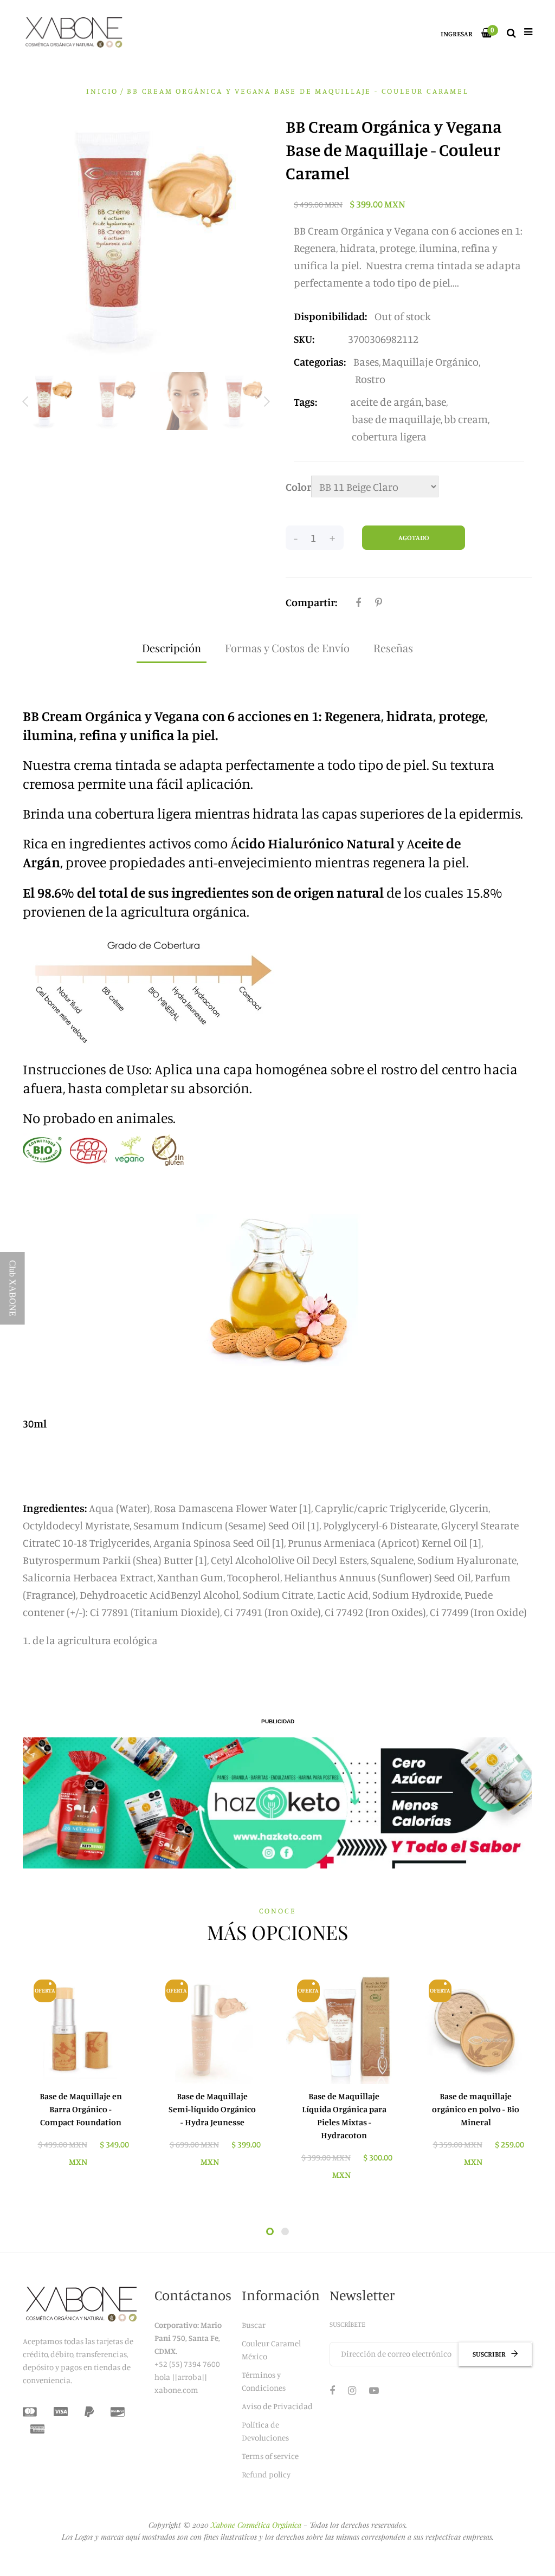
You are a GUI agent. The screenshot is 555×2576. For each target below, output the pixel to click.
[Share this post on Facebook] (358, 602)
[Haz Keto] (277, 1803)
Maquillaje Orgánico (430, 362)
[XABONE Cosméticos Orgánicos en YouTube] (374, 2390)
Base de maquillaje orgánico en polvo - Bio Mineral (476, 2109)
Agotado (414, 537)
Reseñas (393, 648)
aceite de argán (386, 402)
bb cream (466, 419)
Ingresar (457, 34)
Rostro (370, 379)
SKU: (304, 339)
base (435, 402)
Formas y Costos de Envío (287, 648)
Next (267, 402)
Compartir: (311, 602)
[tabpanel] (80, 2074)
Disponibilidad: (330, 316)
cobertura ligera (389, 436)
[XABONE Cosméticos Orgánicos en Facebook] (332, 2390)
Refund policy (266, 2474)
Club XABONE (13, 1288)
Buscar (254, 2325)
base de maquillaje (396, 419)
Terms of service (270, 2456)
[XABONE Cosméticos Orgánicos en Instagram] (352, 2390)
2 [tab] (285, 2231)
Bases (366, 362)
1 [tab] (270, 2231)
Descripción (172, 648)
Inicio (102, 91)
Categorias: (320, 362)
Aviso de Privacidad (277, 2406)
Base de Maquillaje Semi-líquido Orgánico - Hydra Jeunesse (212, 2109)
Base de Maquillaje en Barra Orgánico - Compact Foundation (81, 2109)
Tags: (305, 402)
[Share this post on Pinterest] (379, 602)
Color (298, 487)
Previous (25, 402)
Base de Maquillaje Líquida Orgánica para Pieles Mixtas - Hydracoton (344, 2116)
